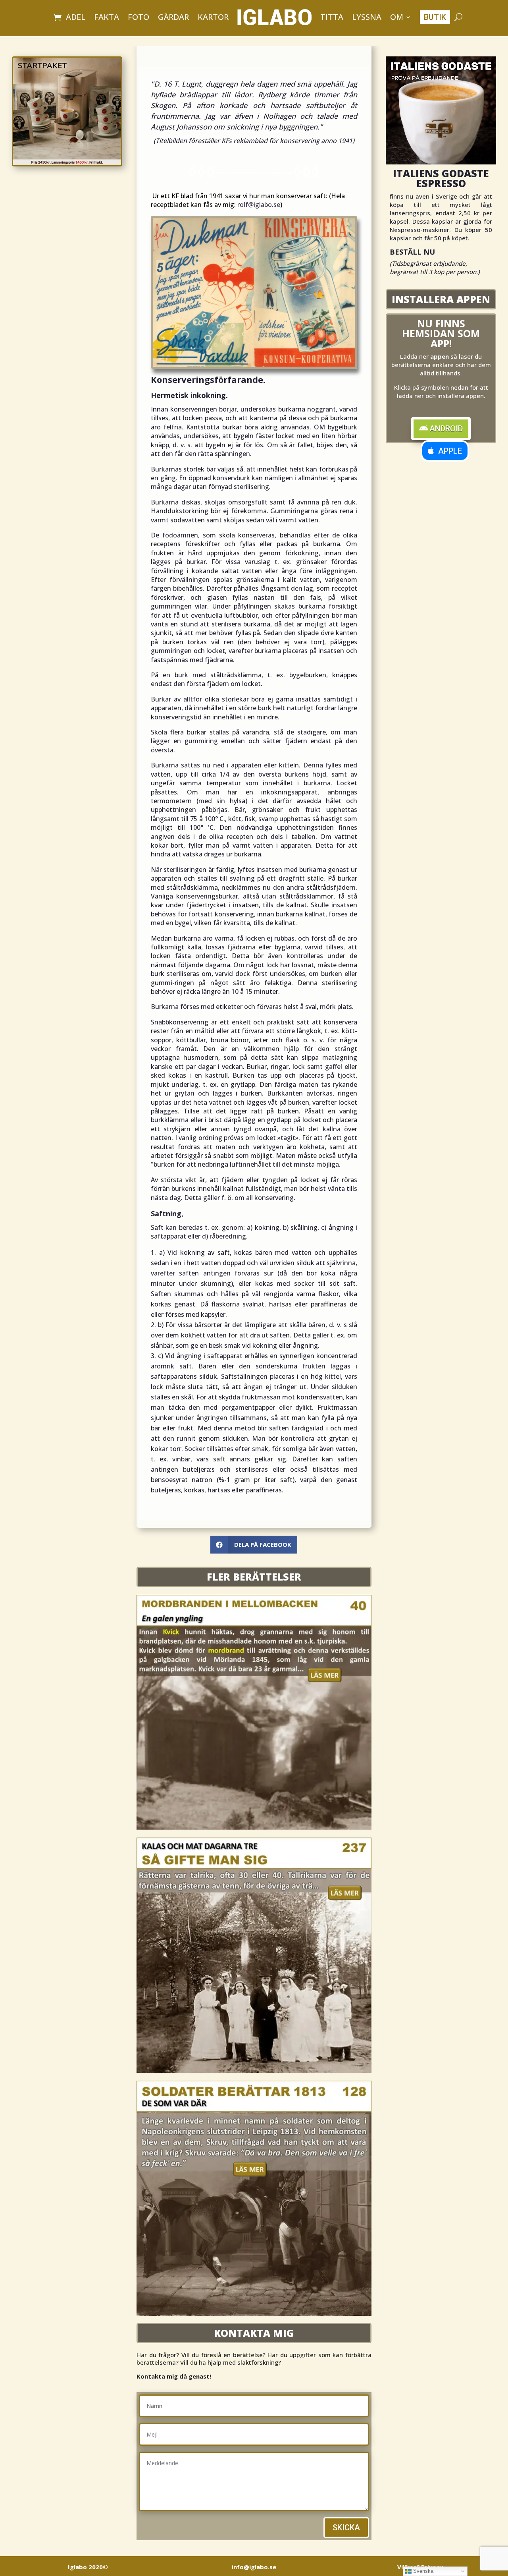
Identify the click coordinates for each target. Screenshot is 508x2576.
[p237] (254, 2070)
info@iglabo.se (254, 2567)
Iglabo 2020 (88, 2567)
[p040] (254, 1827)
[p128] (254, 2313)
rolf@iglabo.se (259, 205)
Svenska (422, 2571)
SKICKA (346, 2528)
